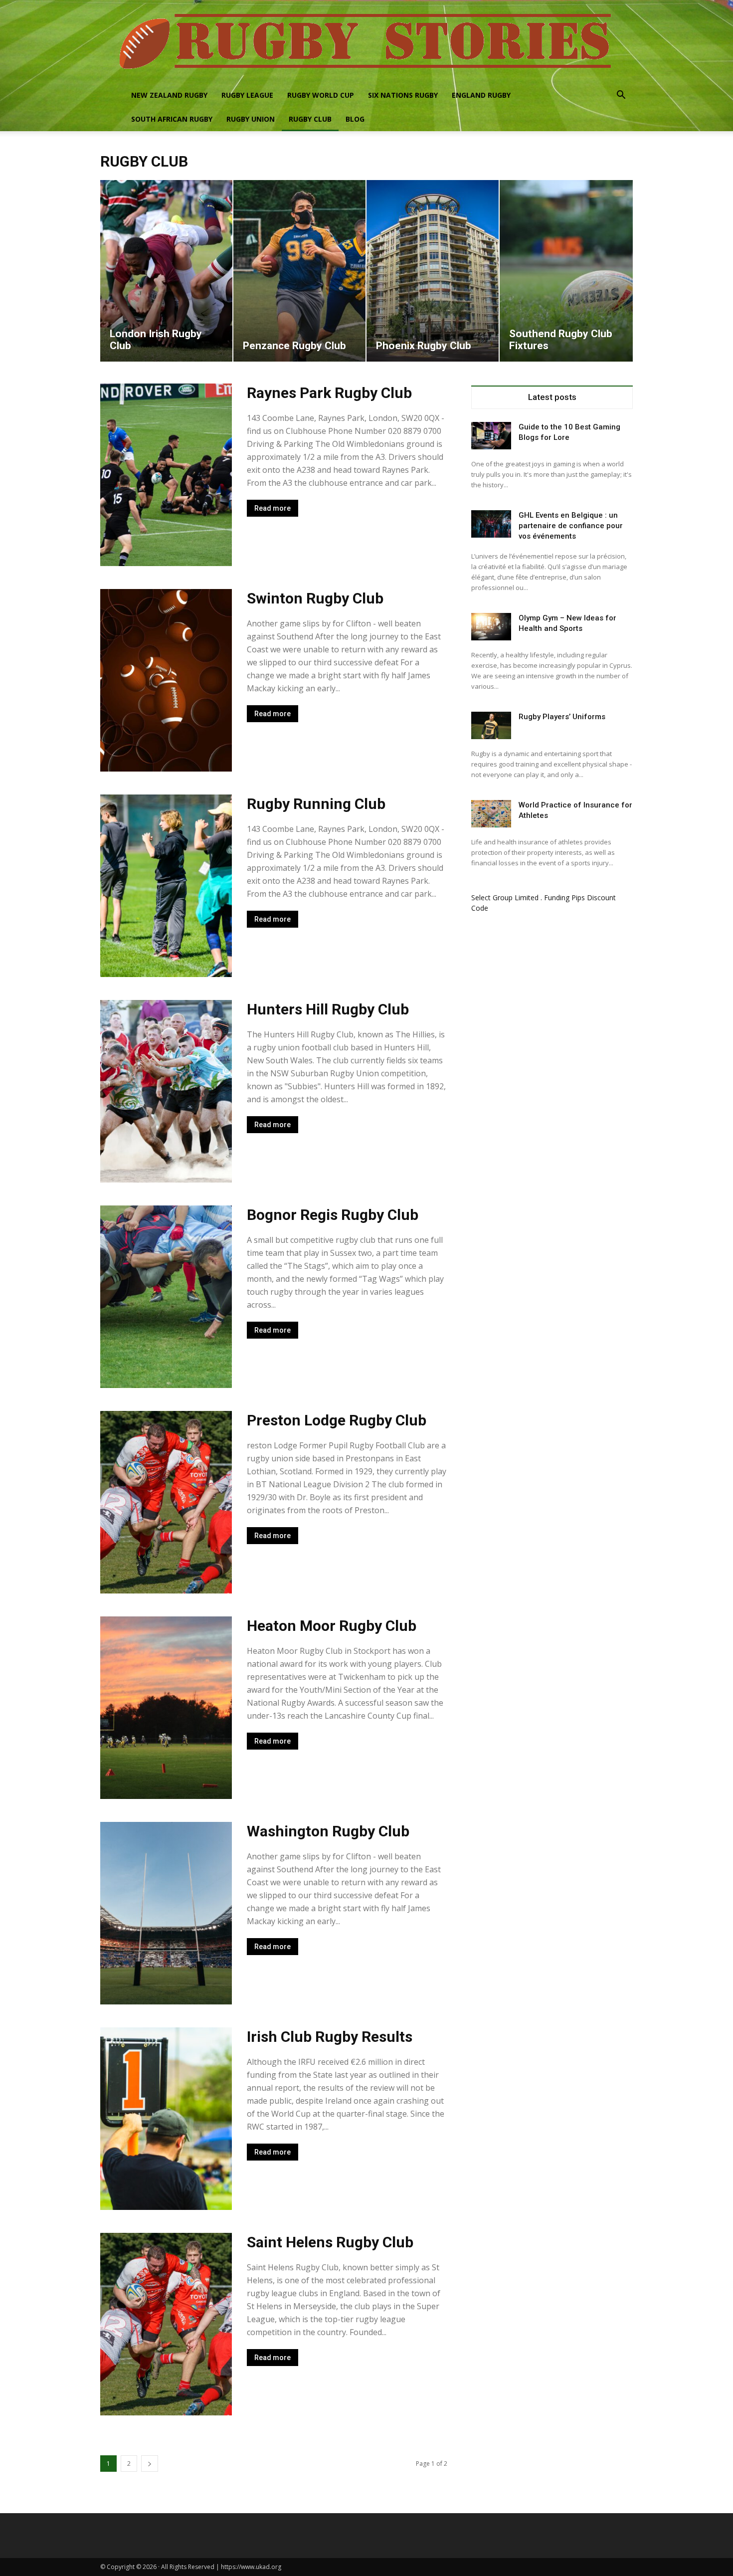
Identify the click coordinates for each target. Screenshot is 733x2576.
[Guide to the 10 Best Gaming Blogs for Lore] (491, 436)
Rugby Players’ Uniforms (562, 717)
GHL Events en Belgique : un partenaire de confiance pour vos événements (571, 526)
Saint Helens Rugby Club (330, 2242)
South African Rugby (172, 119)
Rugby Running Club (316, 804)
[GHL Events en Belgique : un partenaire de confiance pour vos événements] (491, 524)
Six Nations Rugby (403, 95)
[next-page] (150, 2464)
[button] (621, 96)
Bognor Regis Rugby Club (333, 1215)
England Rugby (481, 95)
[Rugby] (366, 42)
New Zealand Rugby (169, 95)
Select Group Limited (505, 897)
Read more (273, 508)
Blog (355, 119)
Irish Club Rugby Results (330, 2037)
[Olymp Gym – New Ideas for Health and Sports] (491, 627)
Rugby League (247, 95)
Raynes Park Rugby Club (329, 393)
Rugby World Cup (321, 95)
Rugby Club (310, 119)
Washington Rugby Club (328, 1831)
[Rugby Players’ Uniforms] (491, 725)
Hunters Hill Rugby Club (328, 1009)
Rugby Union (251, 119)
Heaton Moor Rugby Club (332, 1626)
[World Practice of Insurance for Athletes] (491, 814)
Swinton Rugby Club (315, 598)
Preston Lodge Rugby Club (337, 1420)
